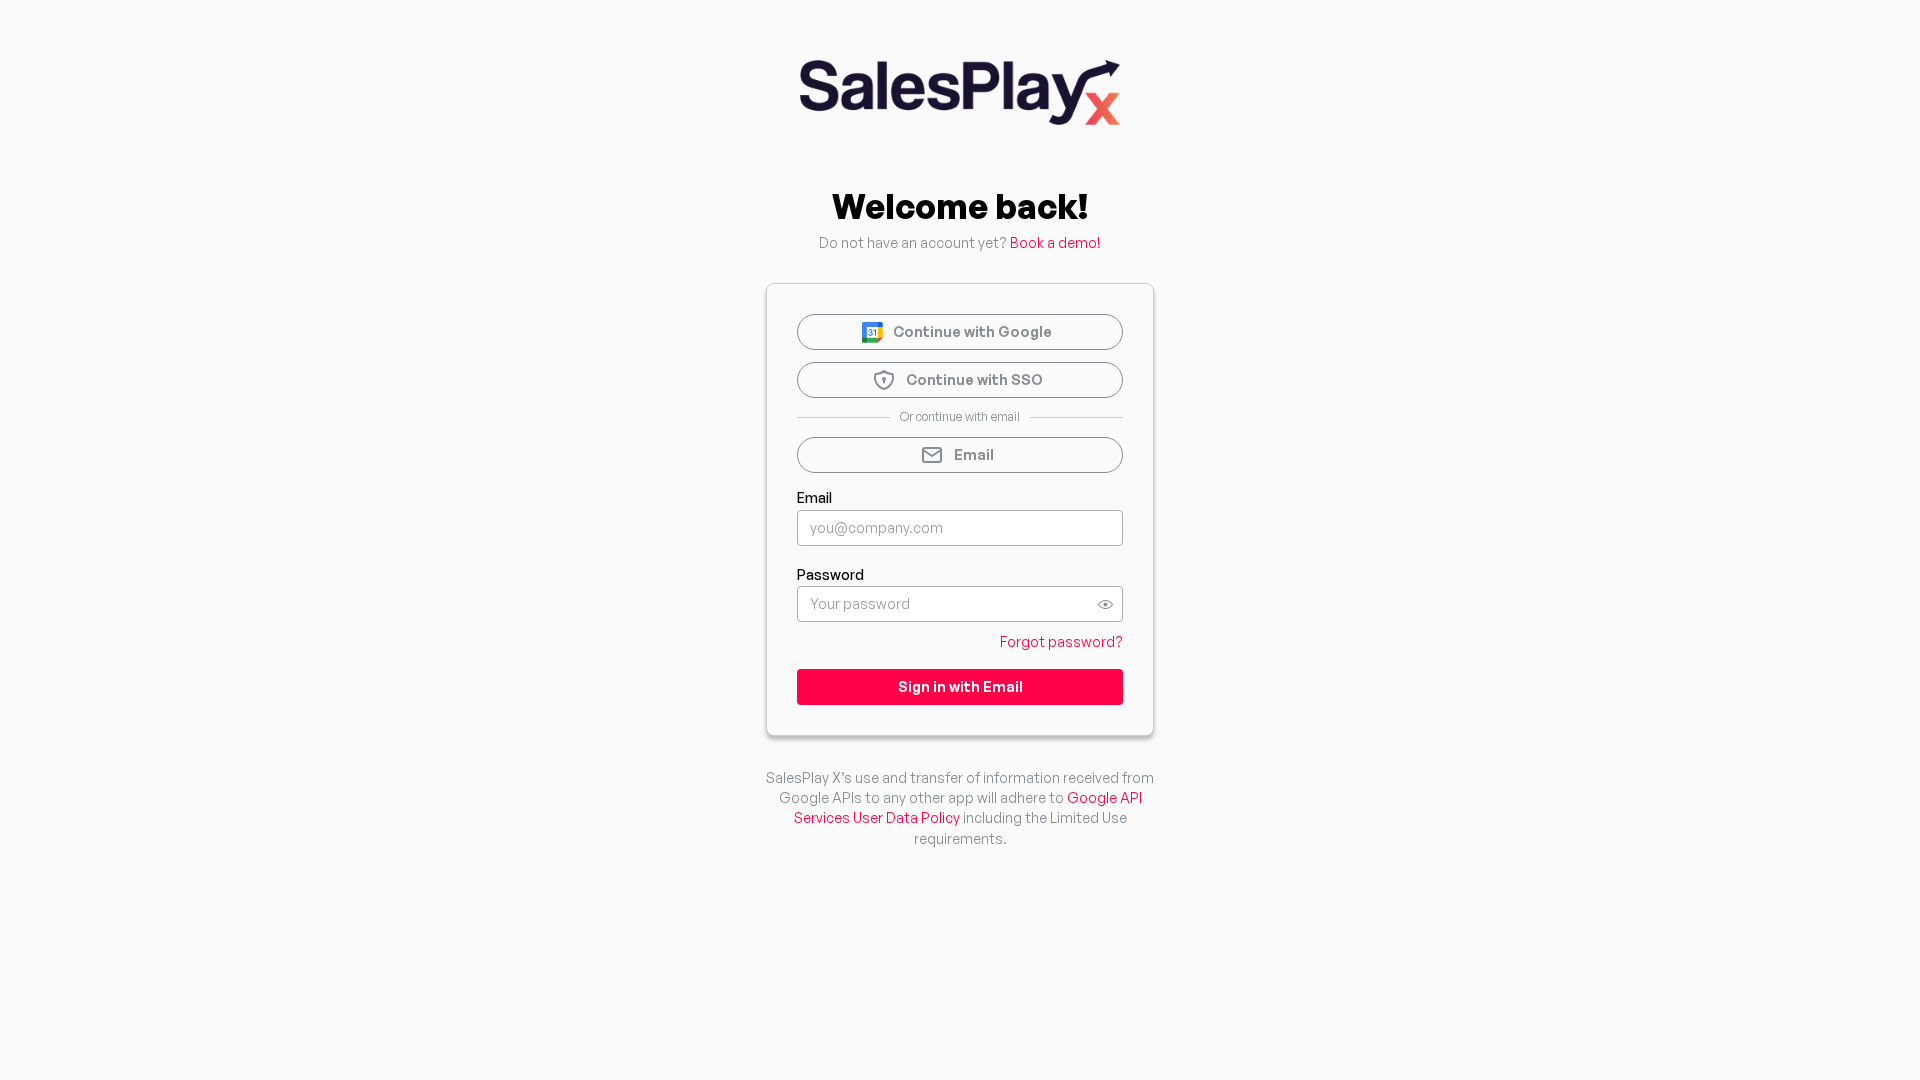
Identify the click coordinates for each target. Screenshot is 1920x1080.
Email (814, 497)
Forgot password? (1061, 641)
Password (830, 574)
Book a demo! (1055, 242)
